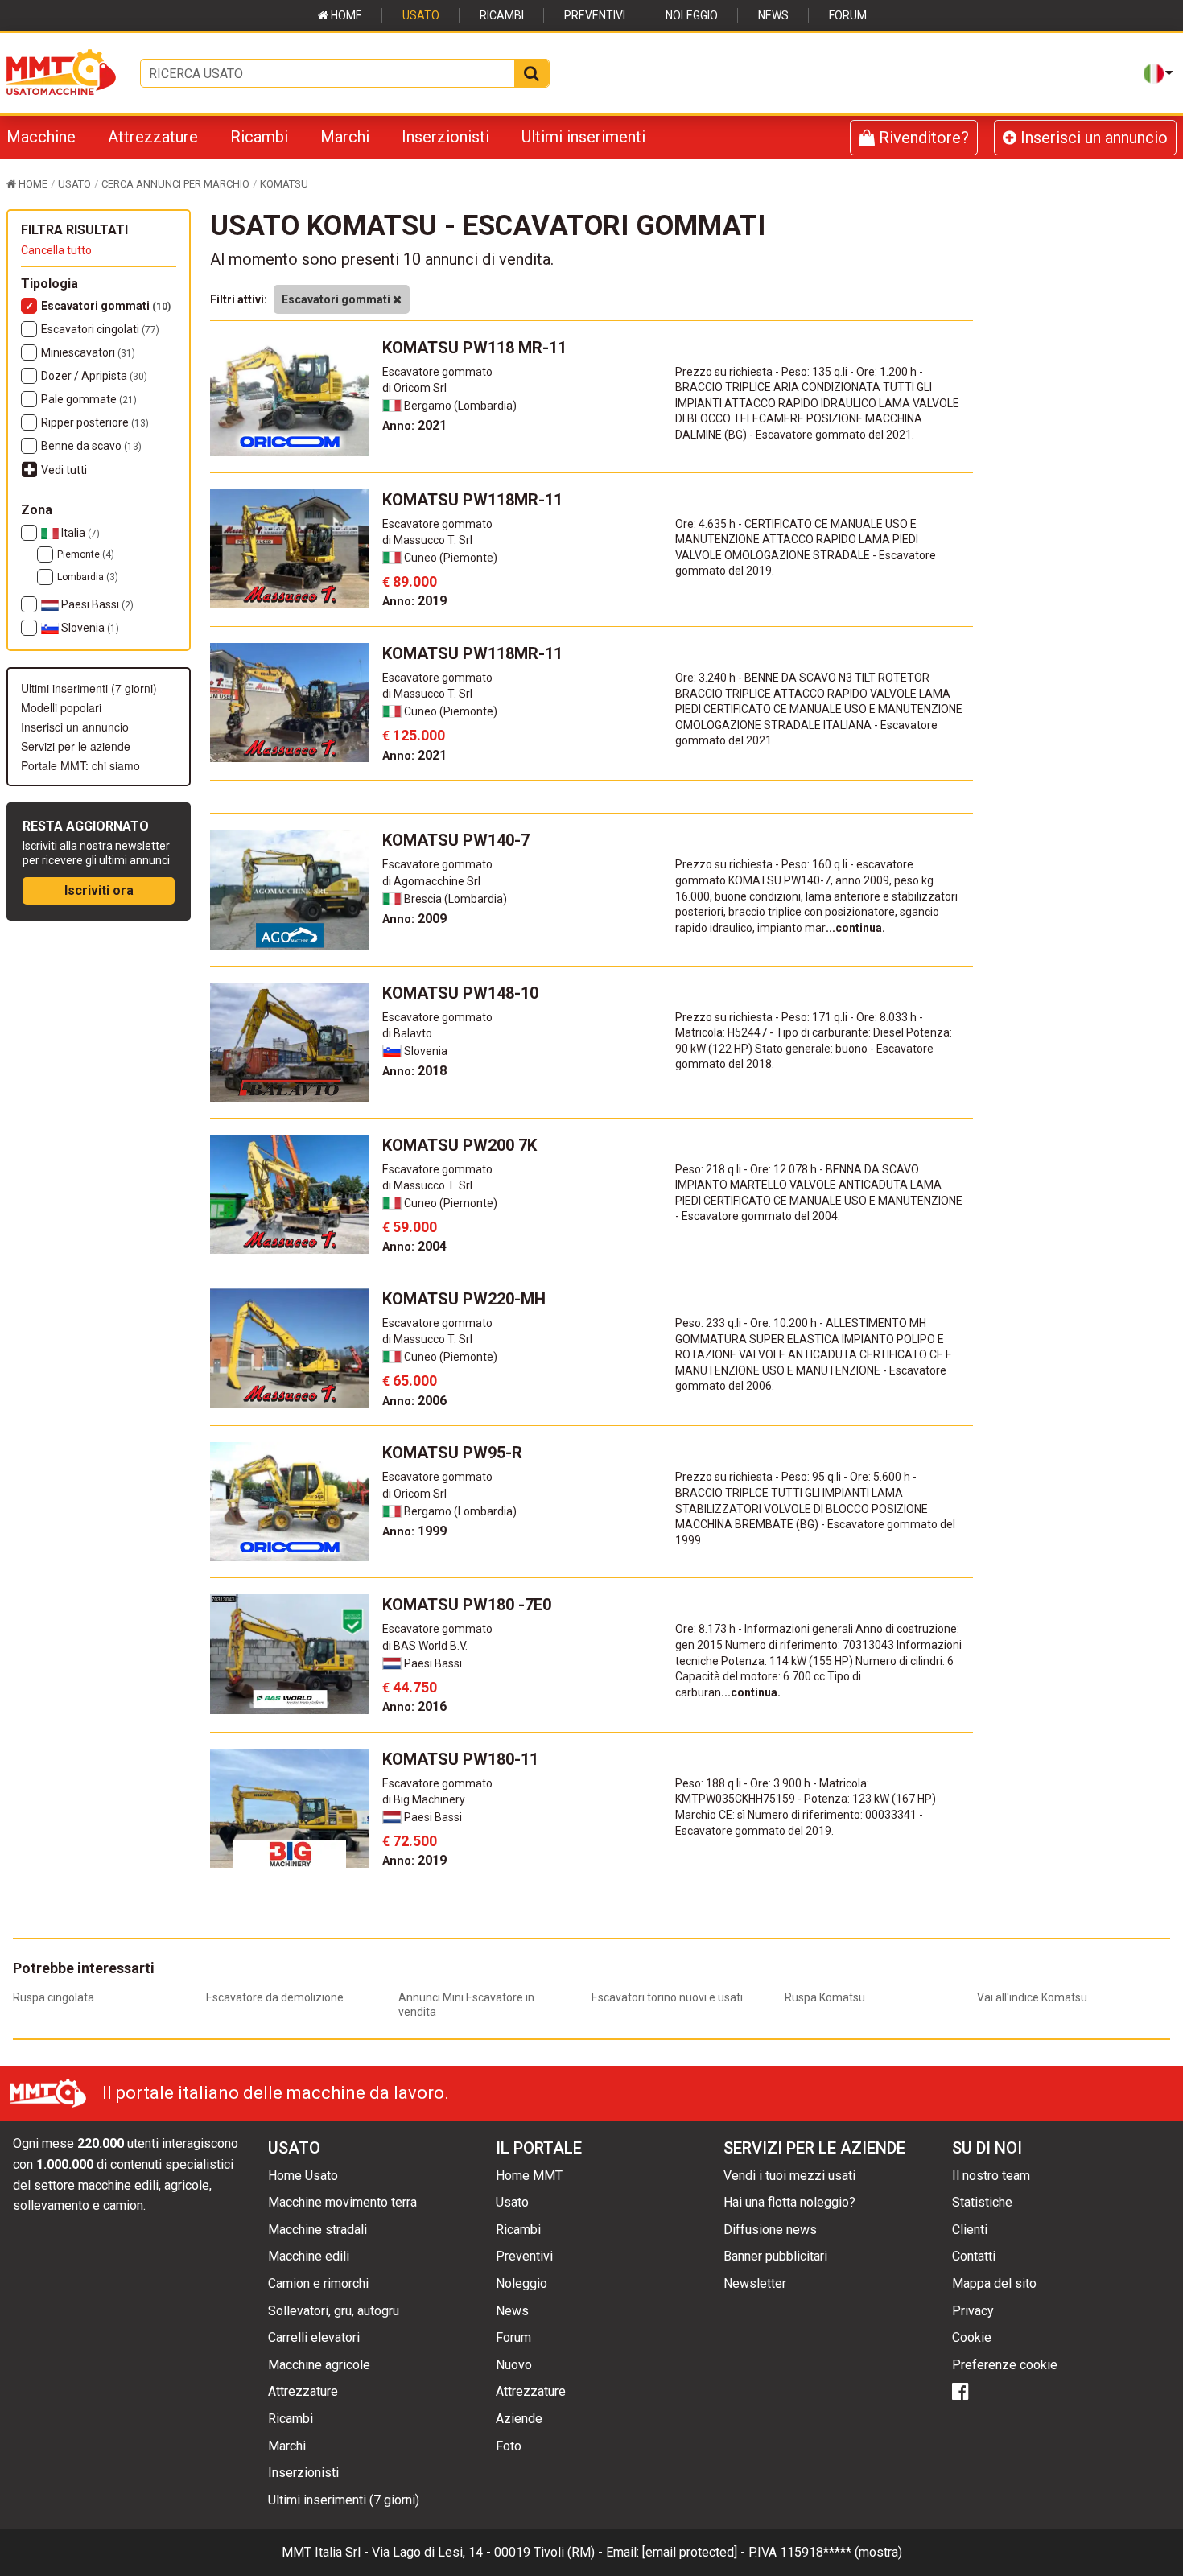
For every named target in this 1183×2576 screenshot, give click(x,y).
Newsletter (755, 2283)
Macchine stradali (317, 2230)
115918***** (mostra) (841, 2552)
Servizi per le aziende (76, 746)
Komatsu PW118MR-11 (472, 500)
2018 (414, 1071)
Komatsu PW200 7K (460, 1145)
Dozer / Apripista (94, 376)
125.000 (414, 735)
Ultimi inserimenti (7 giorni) (89, 688)
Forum (848, 15)
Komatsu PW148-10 (460, 993)
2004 (414, 1246)
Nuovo (514, 2365)
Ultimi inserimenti (583, 137)
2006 (414, 1401)
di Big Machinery (424, 1799)
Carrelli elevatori (314, 2337)
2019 (414, 601)
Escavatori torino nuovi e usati (667, 1997)
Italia (79, 533)
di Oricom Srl (414, 388)
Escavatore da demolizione (275, 1997)
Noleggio (692, 15)
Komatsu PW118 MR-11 (474, 348)
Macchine (41, 137)
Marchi (345, 137)
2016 (414, 1706)
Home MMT (529, 2176)
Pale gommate (89, 399)
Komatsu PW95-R (452, 1453)
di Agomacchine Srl (431, 881)
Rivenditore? (922, 138)
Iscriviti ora (99, 890)
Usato (421, 15)
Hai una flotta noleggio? (789, 2202)
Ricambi (502, 15)
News (773, 15)
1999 (414, 1531)
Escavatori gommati (106, 306)
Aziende (519, 2419)
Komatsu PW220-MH (464, 1299)
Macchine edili (309, 2256)
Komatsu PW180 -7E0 (467, 1605)
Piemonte (86, 554)
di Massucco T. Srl (427, 540)
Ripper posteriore (95, 422)
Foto (509, 2446)
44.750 (410, 1687)
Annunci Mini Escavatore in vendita (466, 2005)
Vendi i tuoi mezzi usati (789, 2176)
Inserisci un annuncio (1092, 138)
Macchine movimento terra (342, 2202)
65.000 (410, 1381)
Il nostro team (991, 2176)
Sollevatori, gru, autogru (334, 2311)
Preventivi (595, 15)
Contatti (974, 2256)
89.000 (410, 581)
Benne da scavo (91, 446)
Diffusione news (770, 2230)
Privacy (973, 2311)
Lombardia (88, 577)
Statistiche (982, 2202)
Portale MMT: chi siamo (80, 765)
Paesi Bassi (96, 604)
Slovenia (89, 628)
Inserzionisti (445, 137)
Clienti (970, 2230)
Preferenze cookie (1005, 2365)
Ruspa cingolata (54, 1997)
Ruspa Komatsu (825, 1997)
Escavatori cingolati (100, 329)
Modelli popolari (61, 707)
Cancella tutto (56, 250)
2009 (414, 919)
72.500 (410, 1841)
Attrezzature (153, 137)
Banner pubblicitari (775, 2256)
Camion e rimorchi (318, 2283)
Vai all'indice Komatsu (1032, 1997)
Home (345, 15)
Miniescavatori (88, 352)
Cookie (972, 2337)
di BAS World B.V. (425, 1646)
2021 (414, 425)
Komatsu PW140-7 (456, 840)
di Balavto (407, 1033)
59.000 (410, 1227)
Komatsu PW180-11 (460, 1759)
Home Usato (303, 2176)
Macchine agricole (319, 2365)
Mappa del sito (994, 2283)
